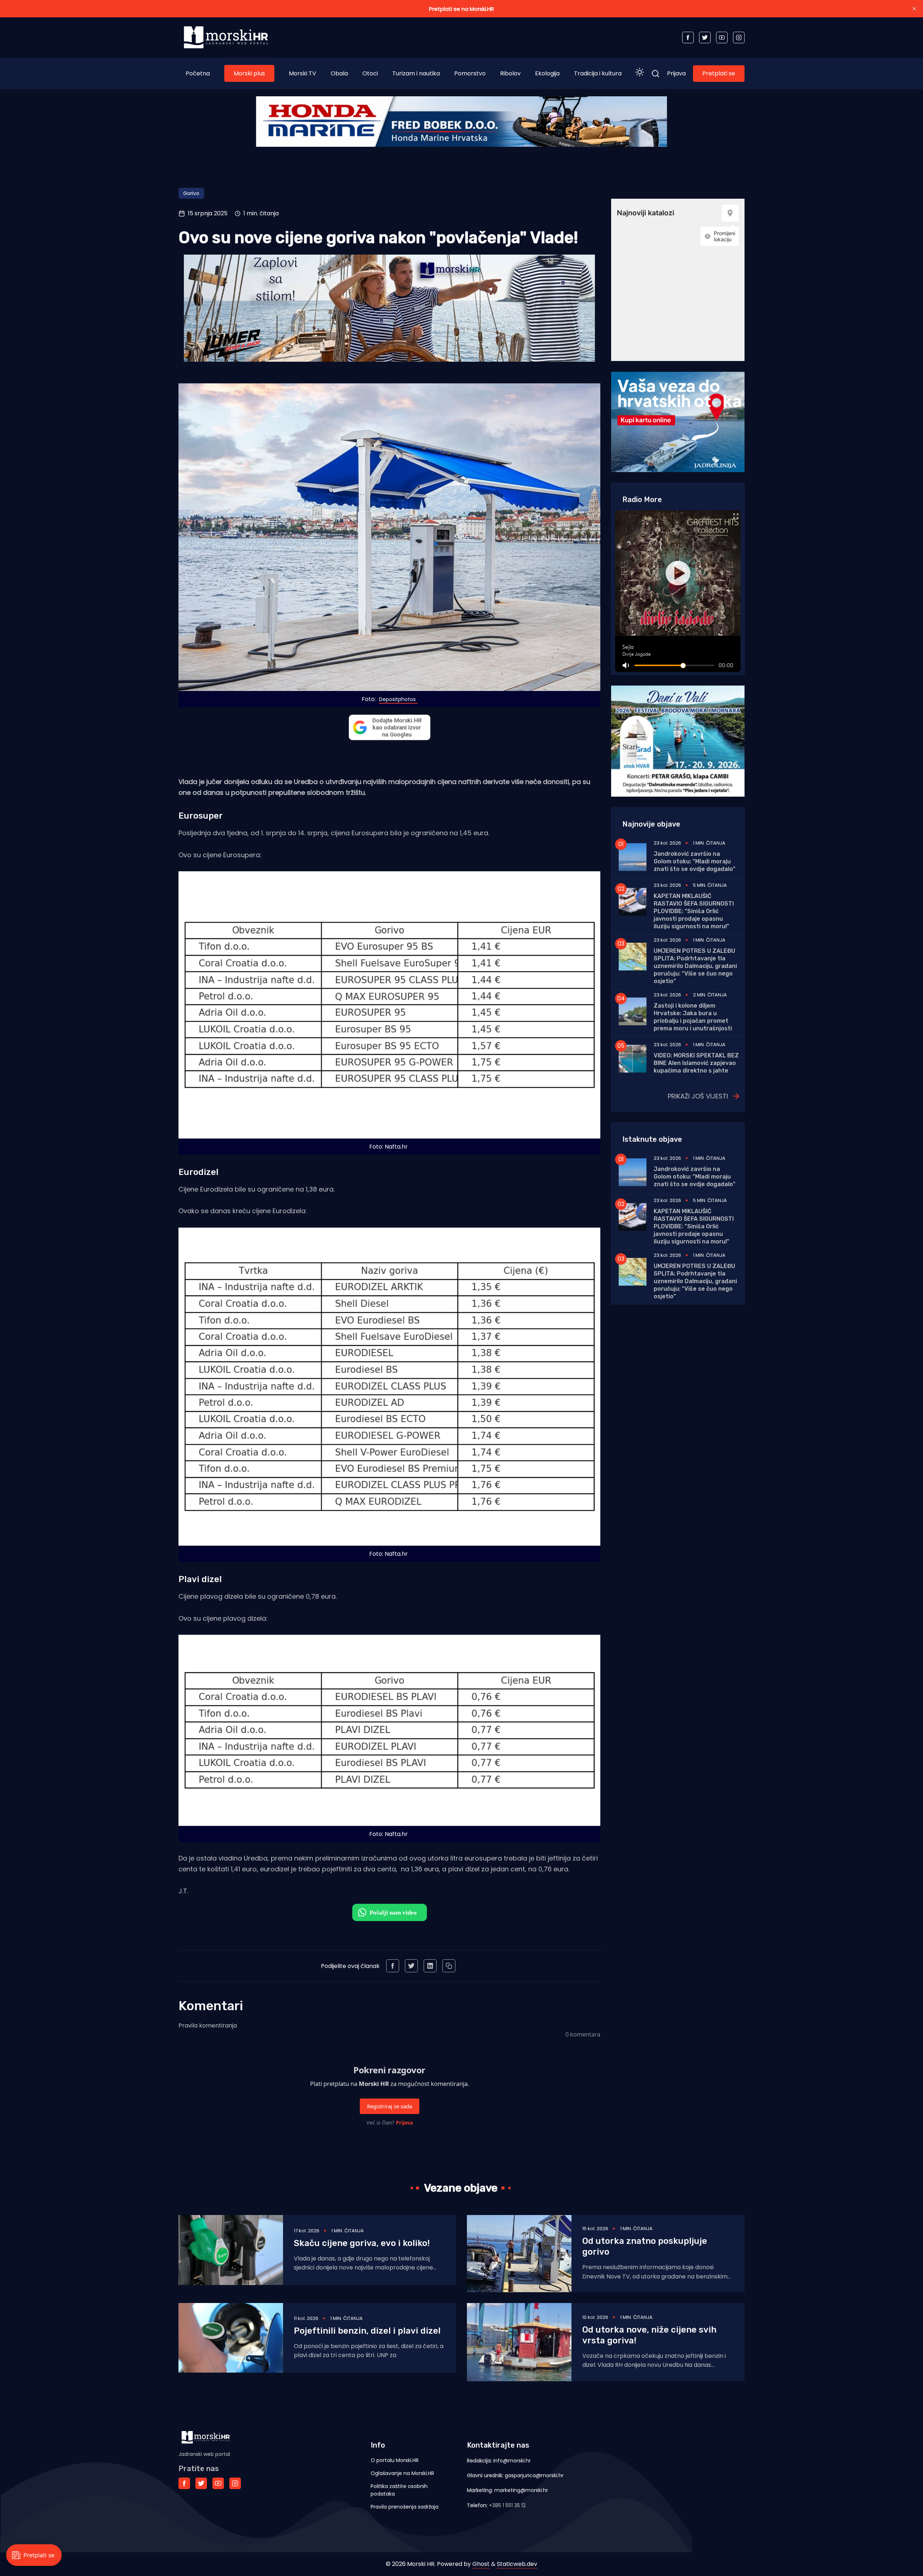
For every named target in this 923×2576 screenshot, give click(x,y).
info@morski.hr (512, 2461)
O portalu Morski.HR (395, 2460)
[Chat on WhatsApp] (390, 1912)
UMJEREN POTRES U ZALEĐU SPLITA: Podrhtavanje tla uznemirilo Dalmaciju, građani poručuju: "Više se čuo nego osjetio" (695, 966)
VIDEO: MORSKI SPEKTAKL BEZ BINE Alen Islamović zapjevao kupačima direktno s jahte (696, 1063)
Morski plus (249, 73)
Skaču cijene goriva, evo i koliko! (362, 2243)
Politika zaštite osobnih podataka (399, 2490)
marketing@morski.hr (521, 2490)
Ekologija (547, 73)
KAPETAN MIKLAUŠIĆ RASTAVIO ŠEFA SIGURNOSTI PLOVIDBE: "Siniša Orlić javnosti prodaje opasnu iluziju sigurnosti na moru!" (694, 911)
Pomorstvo (470, 73)
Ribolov (510, 73)
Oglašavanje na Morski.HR (402, 2473)
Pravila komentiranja (208, 2025)
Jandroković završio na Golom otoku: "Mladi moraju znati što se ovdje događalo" (695, 861)
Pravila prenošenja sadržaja (405, 2507)
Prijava (676, 73)
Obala (339, 73)
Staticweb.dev (517, 2564)
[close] (914, 9)
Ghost (481, 2564)
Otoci (370, 73)
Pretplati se (719, 73)
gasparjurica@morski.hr (534, 2475)
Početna (198, 73)
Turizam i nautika (416, 73)
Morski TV (302, 73)
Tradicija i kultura (598, 73)
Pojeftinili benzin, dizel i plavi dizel (367, 2331)
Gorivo (191, 193)
